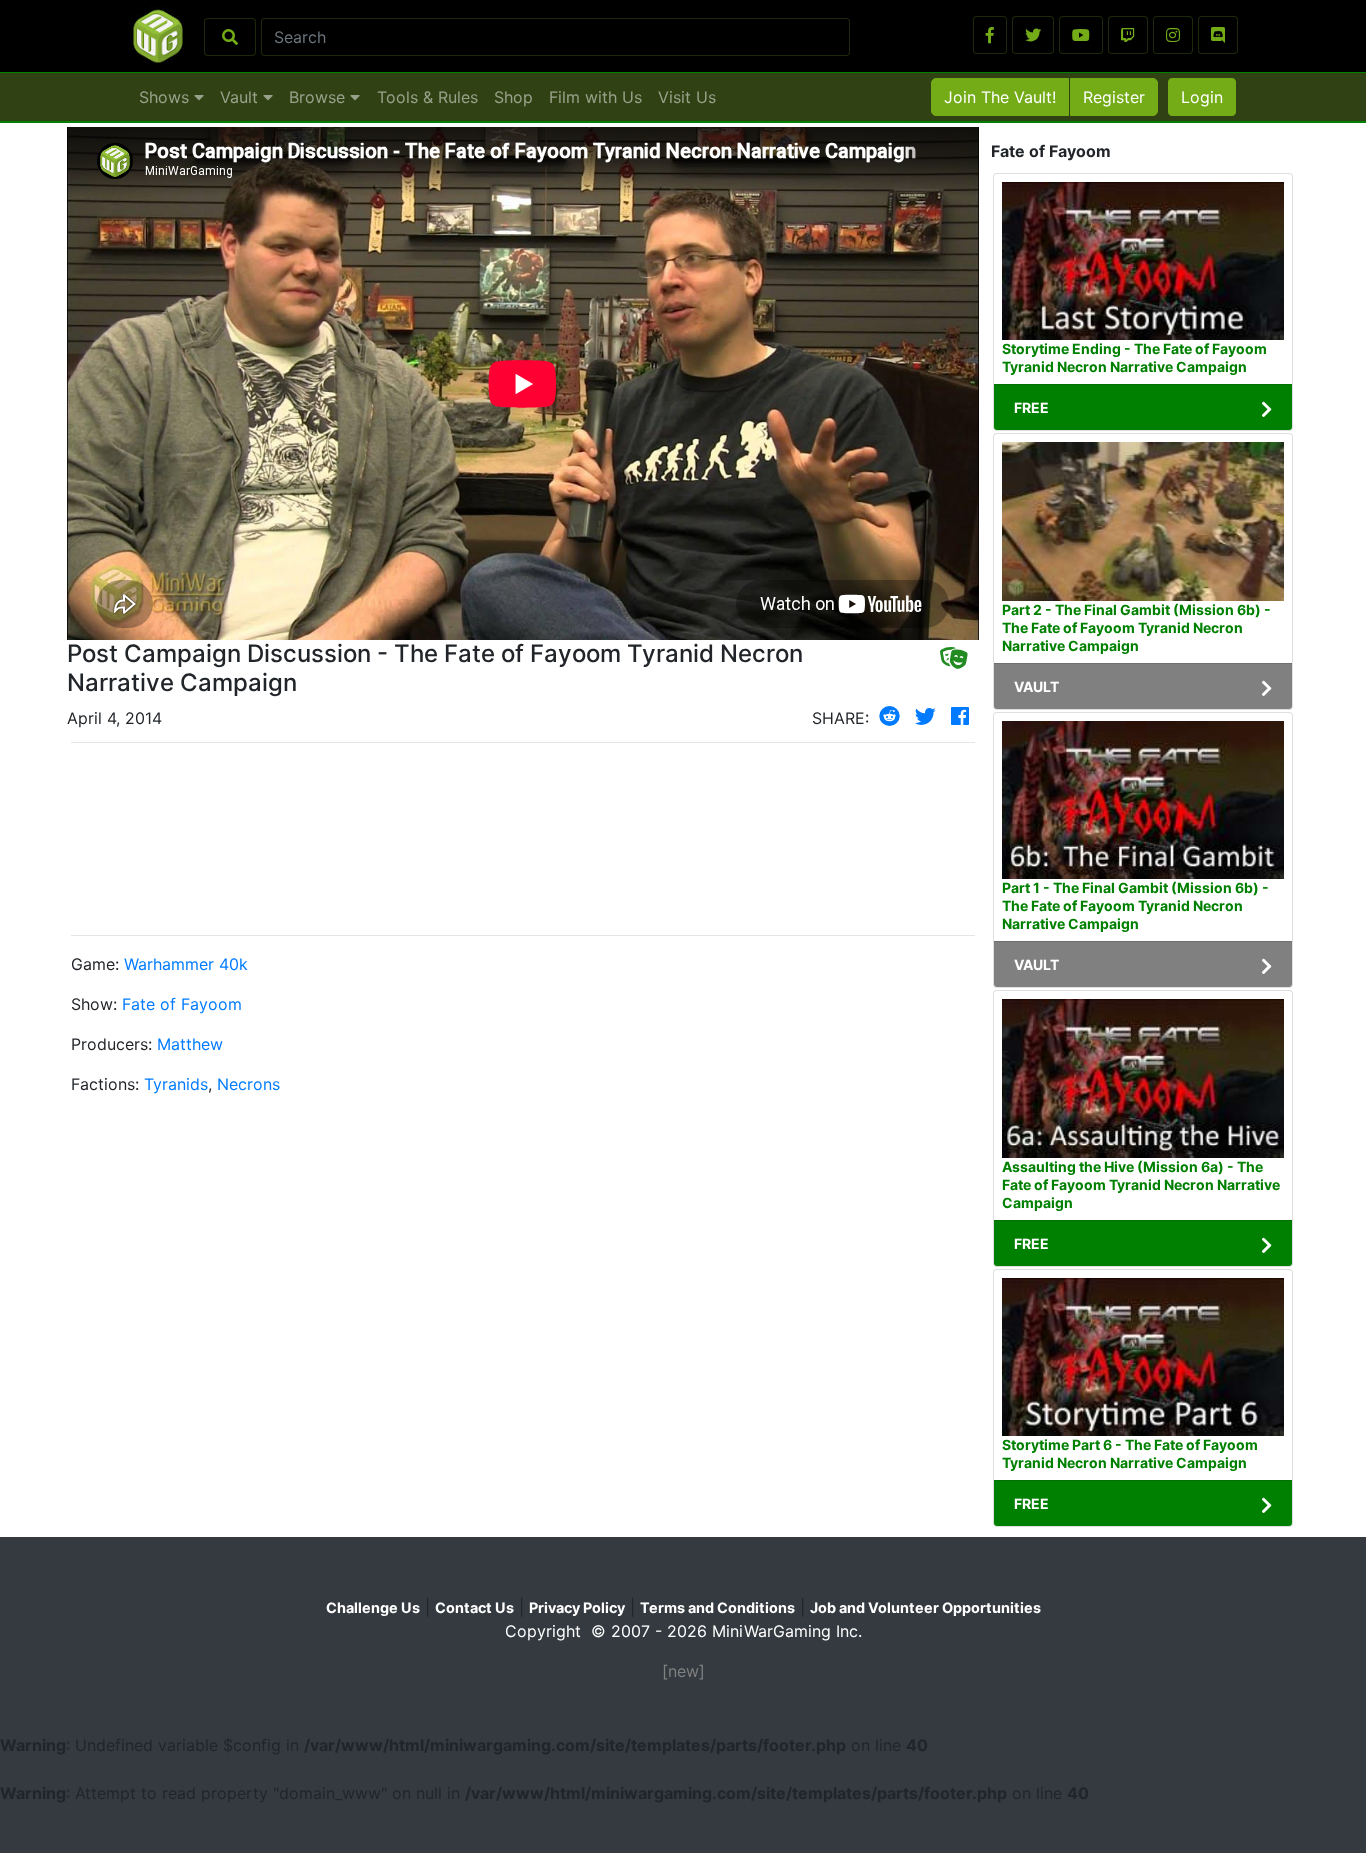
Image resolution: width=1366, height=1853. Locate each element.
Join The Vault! (1000, 97)
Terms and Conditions (717, 1607)
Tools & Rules (427, 97)
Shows (166, 97)
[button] (990, 35)
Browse (319, 97)
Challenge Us (373, 1607)
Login (1202, 97)
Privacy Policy (577, 1607)
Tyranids (176, 1084)
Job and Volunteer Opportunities (925, 1607)
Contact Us (474, 1607)
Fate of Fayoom (182, 1004)
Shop (513, 97)
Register (1114, 97)
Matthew (190, 1044)
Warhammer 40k (186, 964)
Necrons (248, 1084)
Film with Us (595, 97)
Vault (241, 97)
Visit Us (687, 97)
